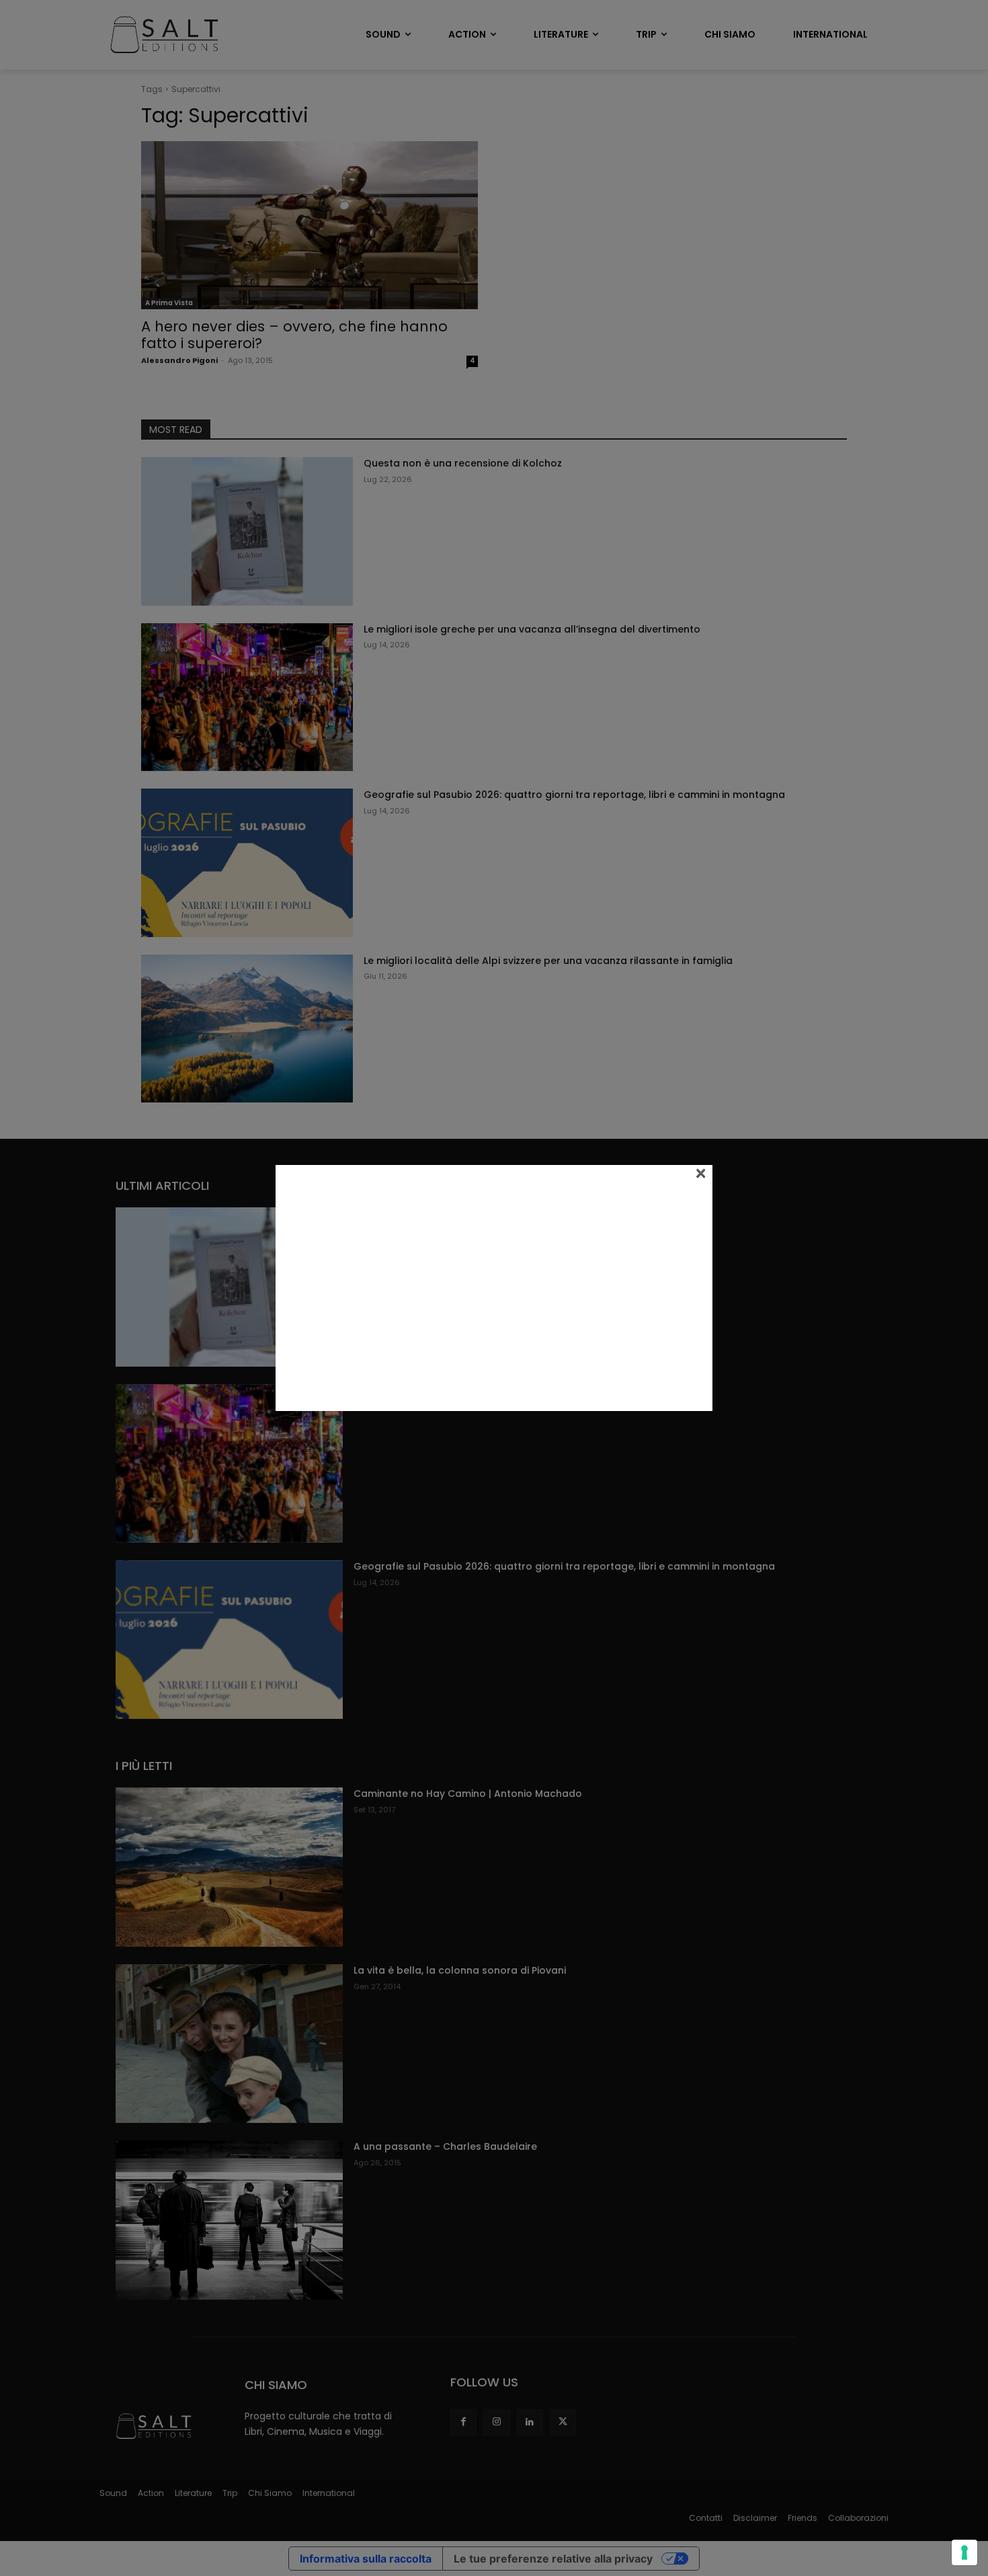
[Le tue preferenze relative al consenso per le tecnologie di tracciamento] (964, 2552)
